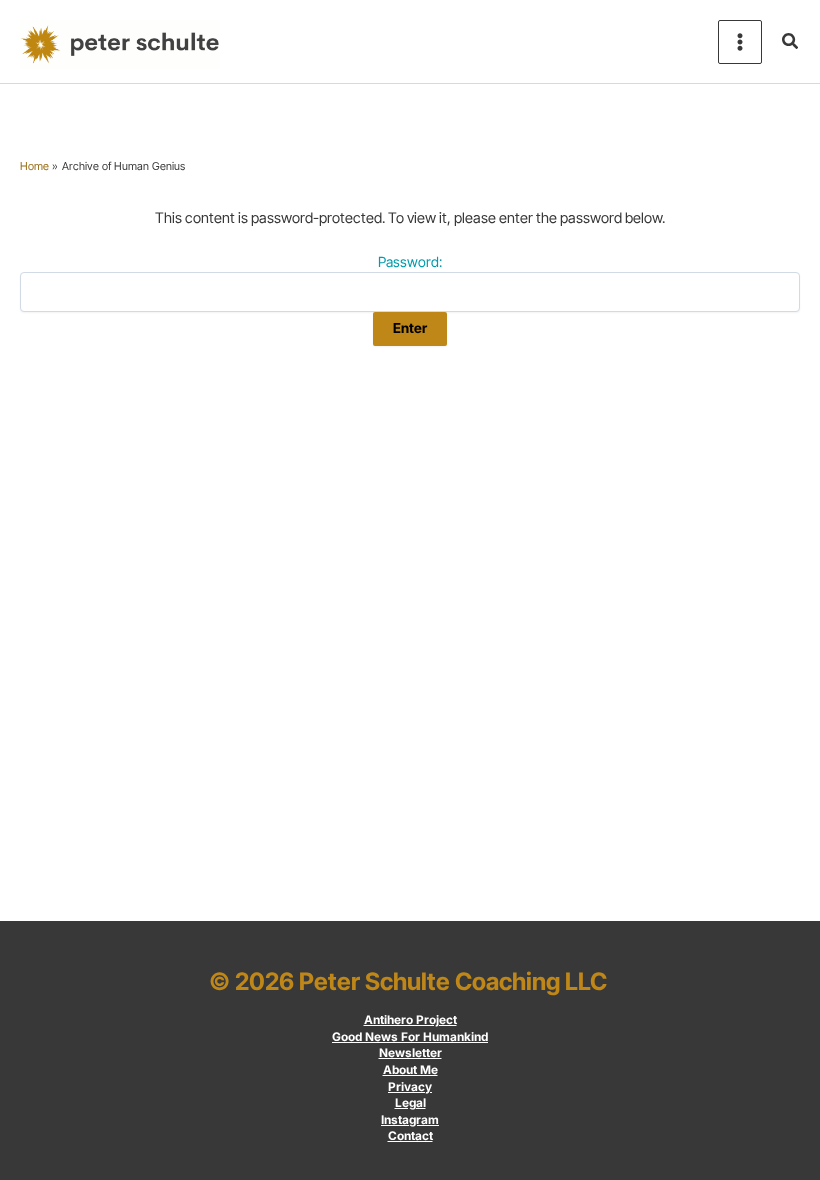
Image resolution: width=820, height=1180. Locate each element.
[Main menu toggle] (740, 42)
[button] (791, 41)
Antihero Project (410, 1020)
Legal (410, 1103)
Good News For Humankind (410, 1037)
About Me (410, 1070)
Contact (410, 1136)
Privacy (410, 1087)
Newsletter (410, 1053)
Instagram (410, 1120)
